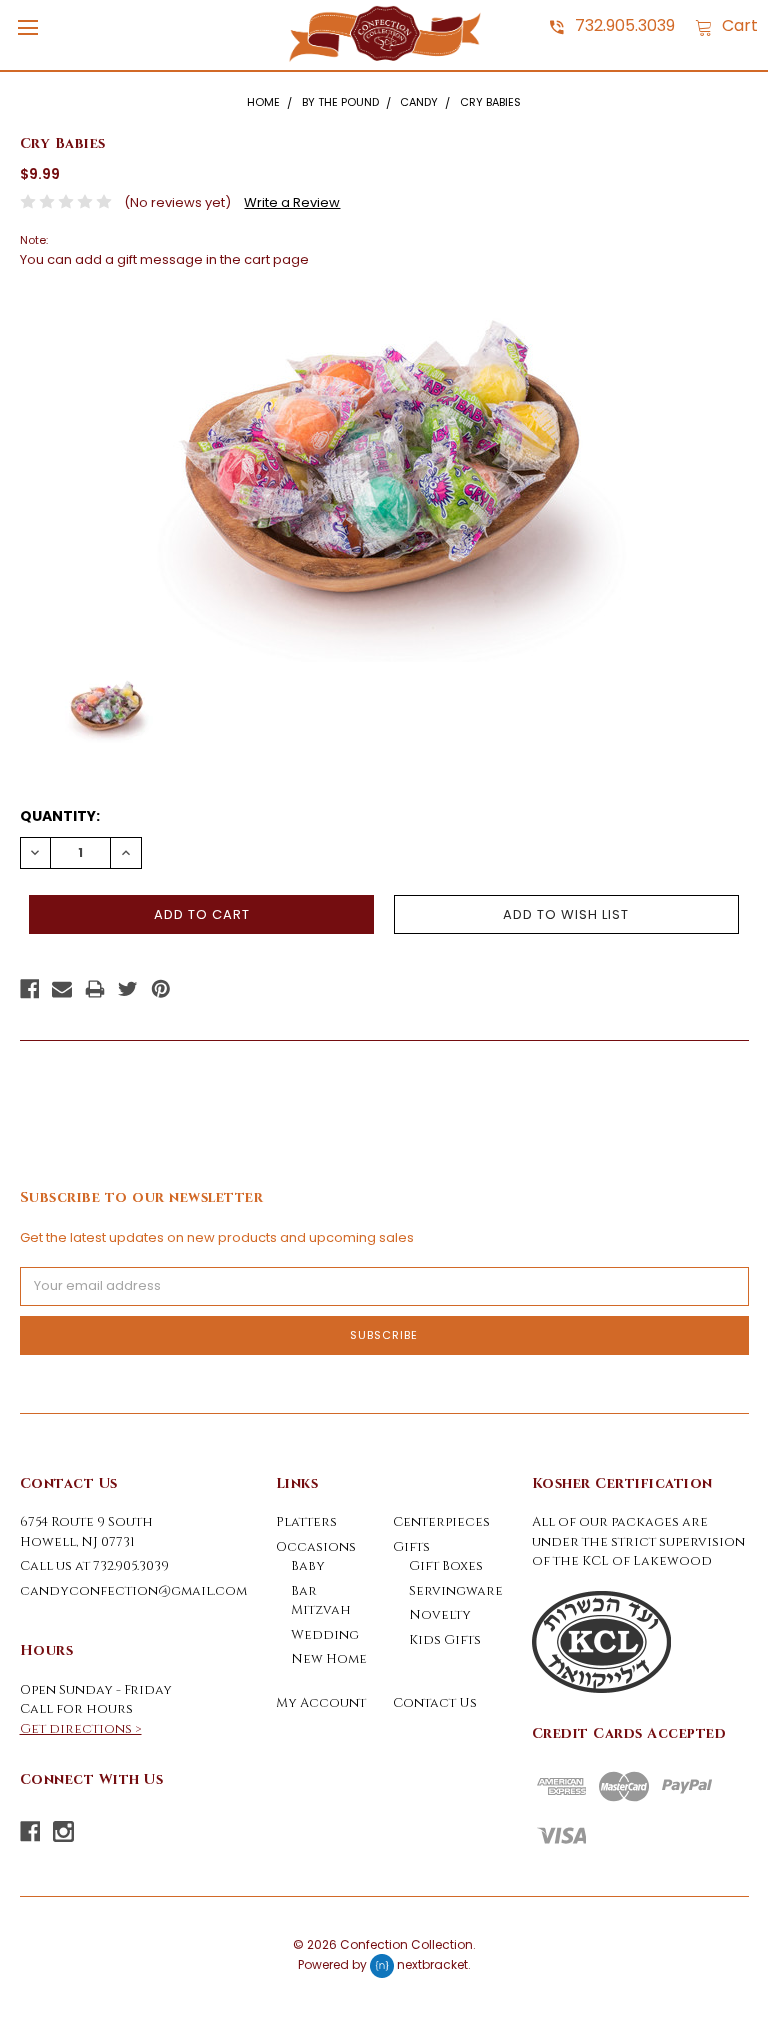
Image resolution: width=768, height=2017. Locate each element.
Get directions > (81, 1729)
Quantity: (60, 816)
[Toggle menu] (27, 27)
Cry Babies (490, 102)
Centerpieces (441, 1522)
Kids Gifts (445, 1640)
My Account (321, 1703)
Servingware (456, 1591)
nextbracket (432, 1964)
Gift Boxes (446, 1566)
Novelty (440, 1615)
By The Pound (340, 102)
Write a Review (292, 202)
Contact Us (435, 1703)
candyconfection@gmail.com (133, 1591)
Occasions (316, 1547)
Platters (306, 1522)
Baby (308, 1566)
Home (263, 102)
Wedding (325, 1635)
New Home (329, 1659)
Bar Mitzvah (321, 1601)
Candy (419, 102)
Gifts (411, 1547)
